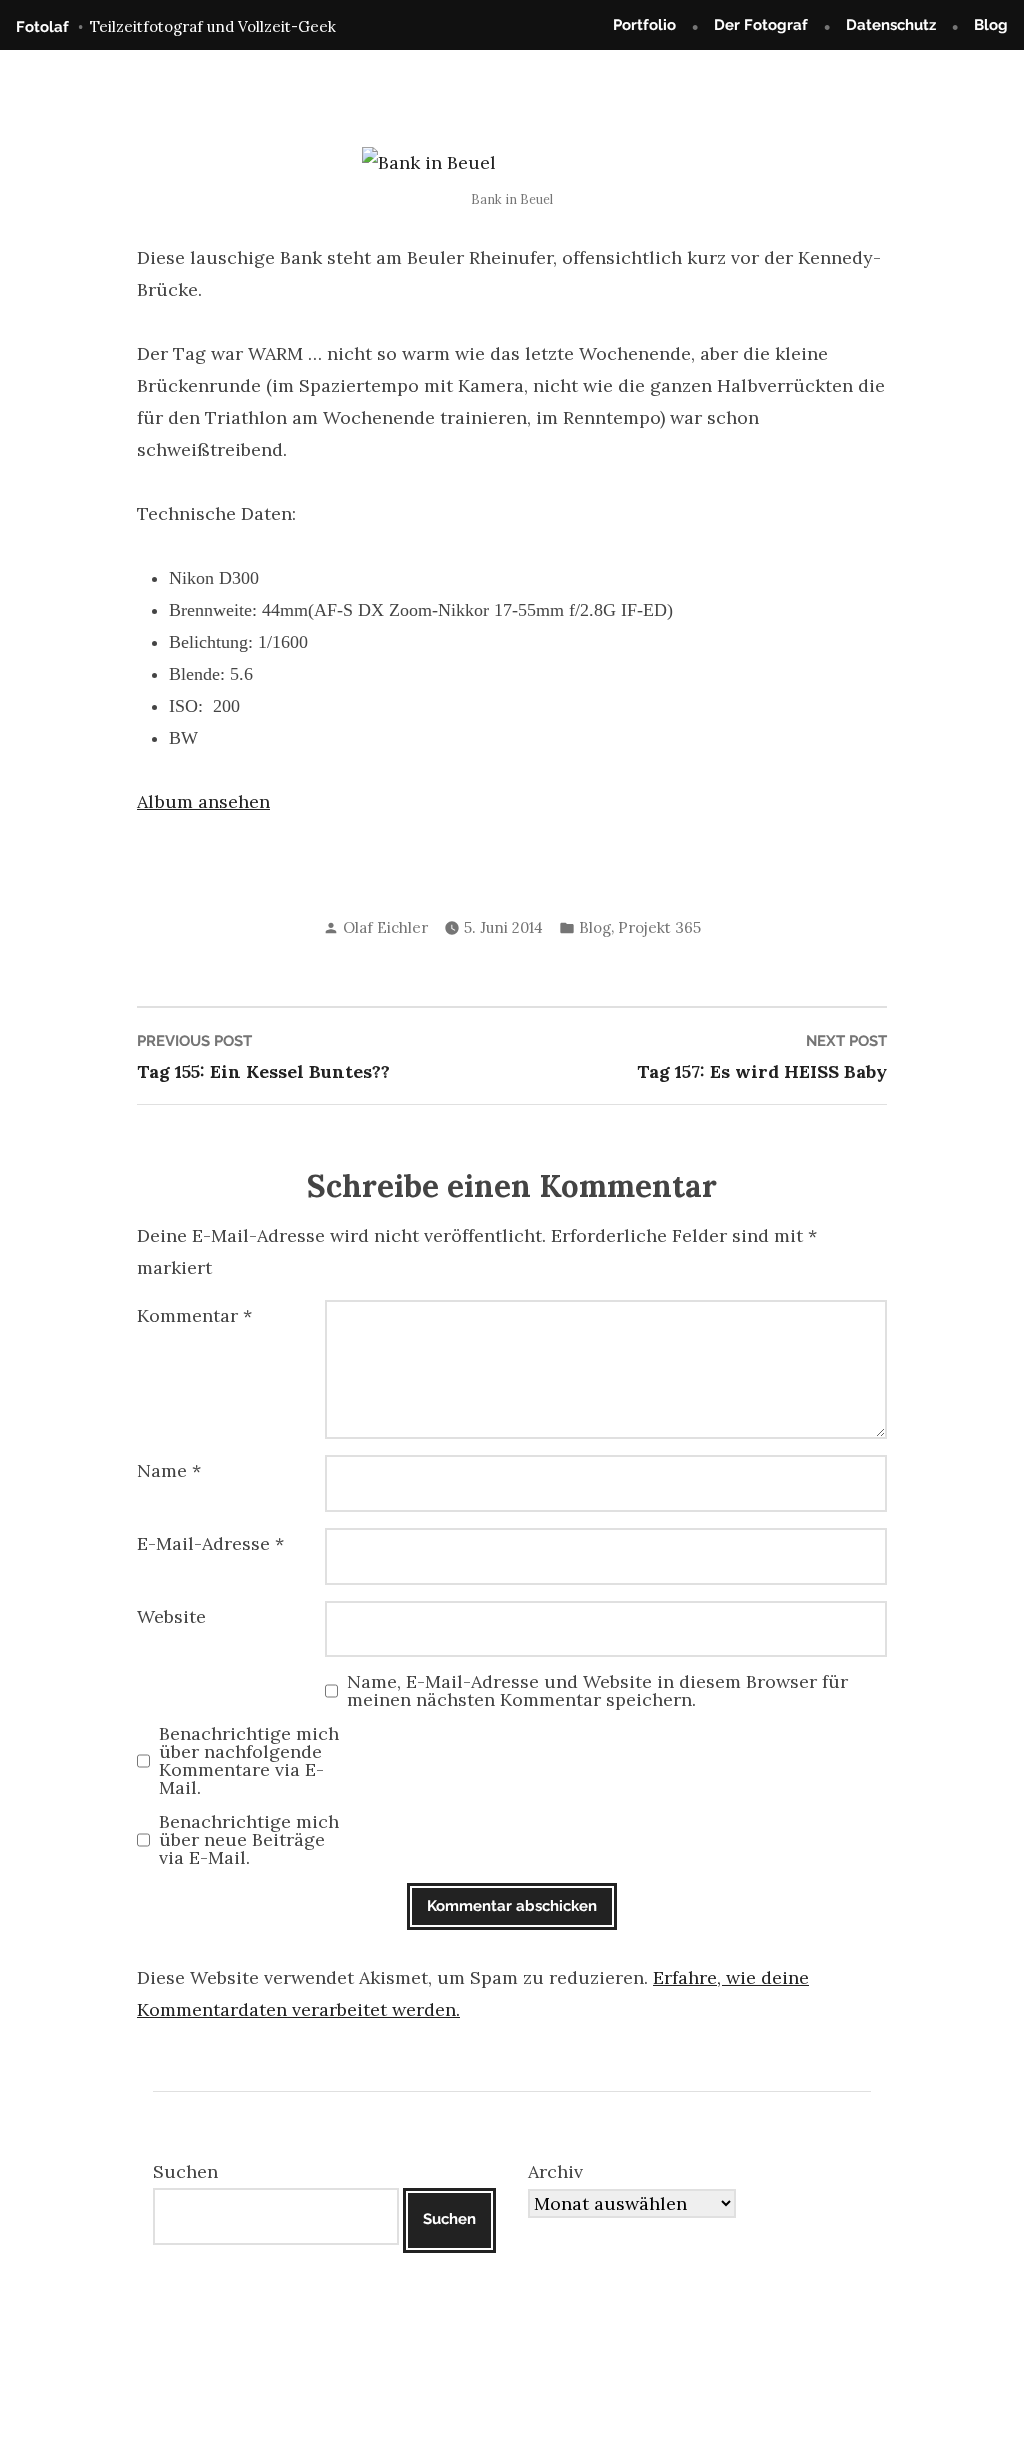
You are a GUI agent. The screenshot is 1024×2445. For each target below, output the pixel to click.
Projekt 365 (659, 927)
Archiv (555, 2171)
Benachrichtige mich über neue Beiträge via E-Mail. (249, 1840)
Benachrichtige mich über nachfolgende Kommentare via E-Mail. (249, 1761)
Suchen (185, 2171)
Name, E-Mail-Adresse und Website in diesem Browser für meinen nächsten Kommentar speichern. (597, 1691)
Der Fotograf (761, 25)
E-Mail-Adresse (210, 1543)
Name (169, 1470)
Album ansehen (203, 801)
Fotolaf (42, 27)
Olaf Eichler (385, 927)
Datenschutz (891, 25)
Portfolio (644, 25)
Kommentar (194, 1315)
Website (171, 1616)
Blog (991, 25)
